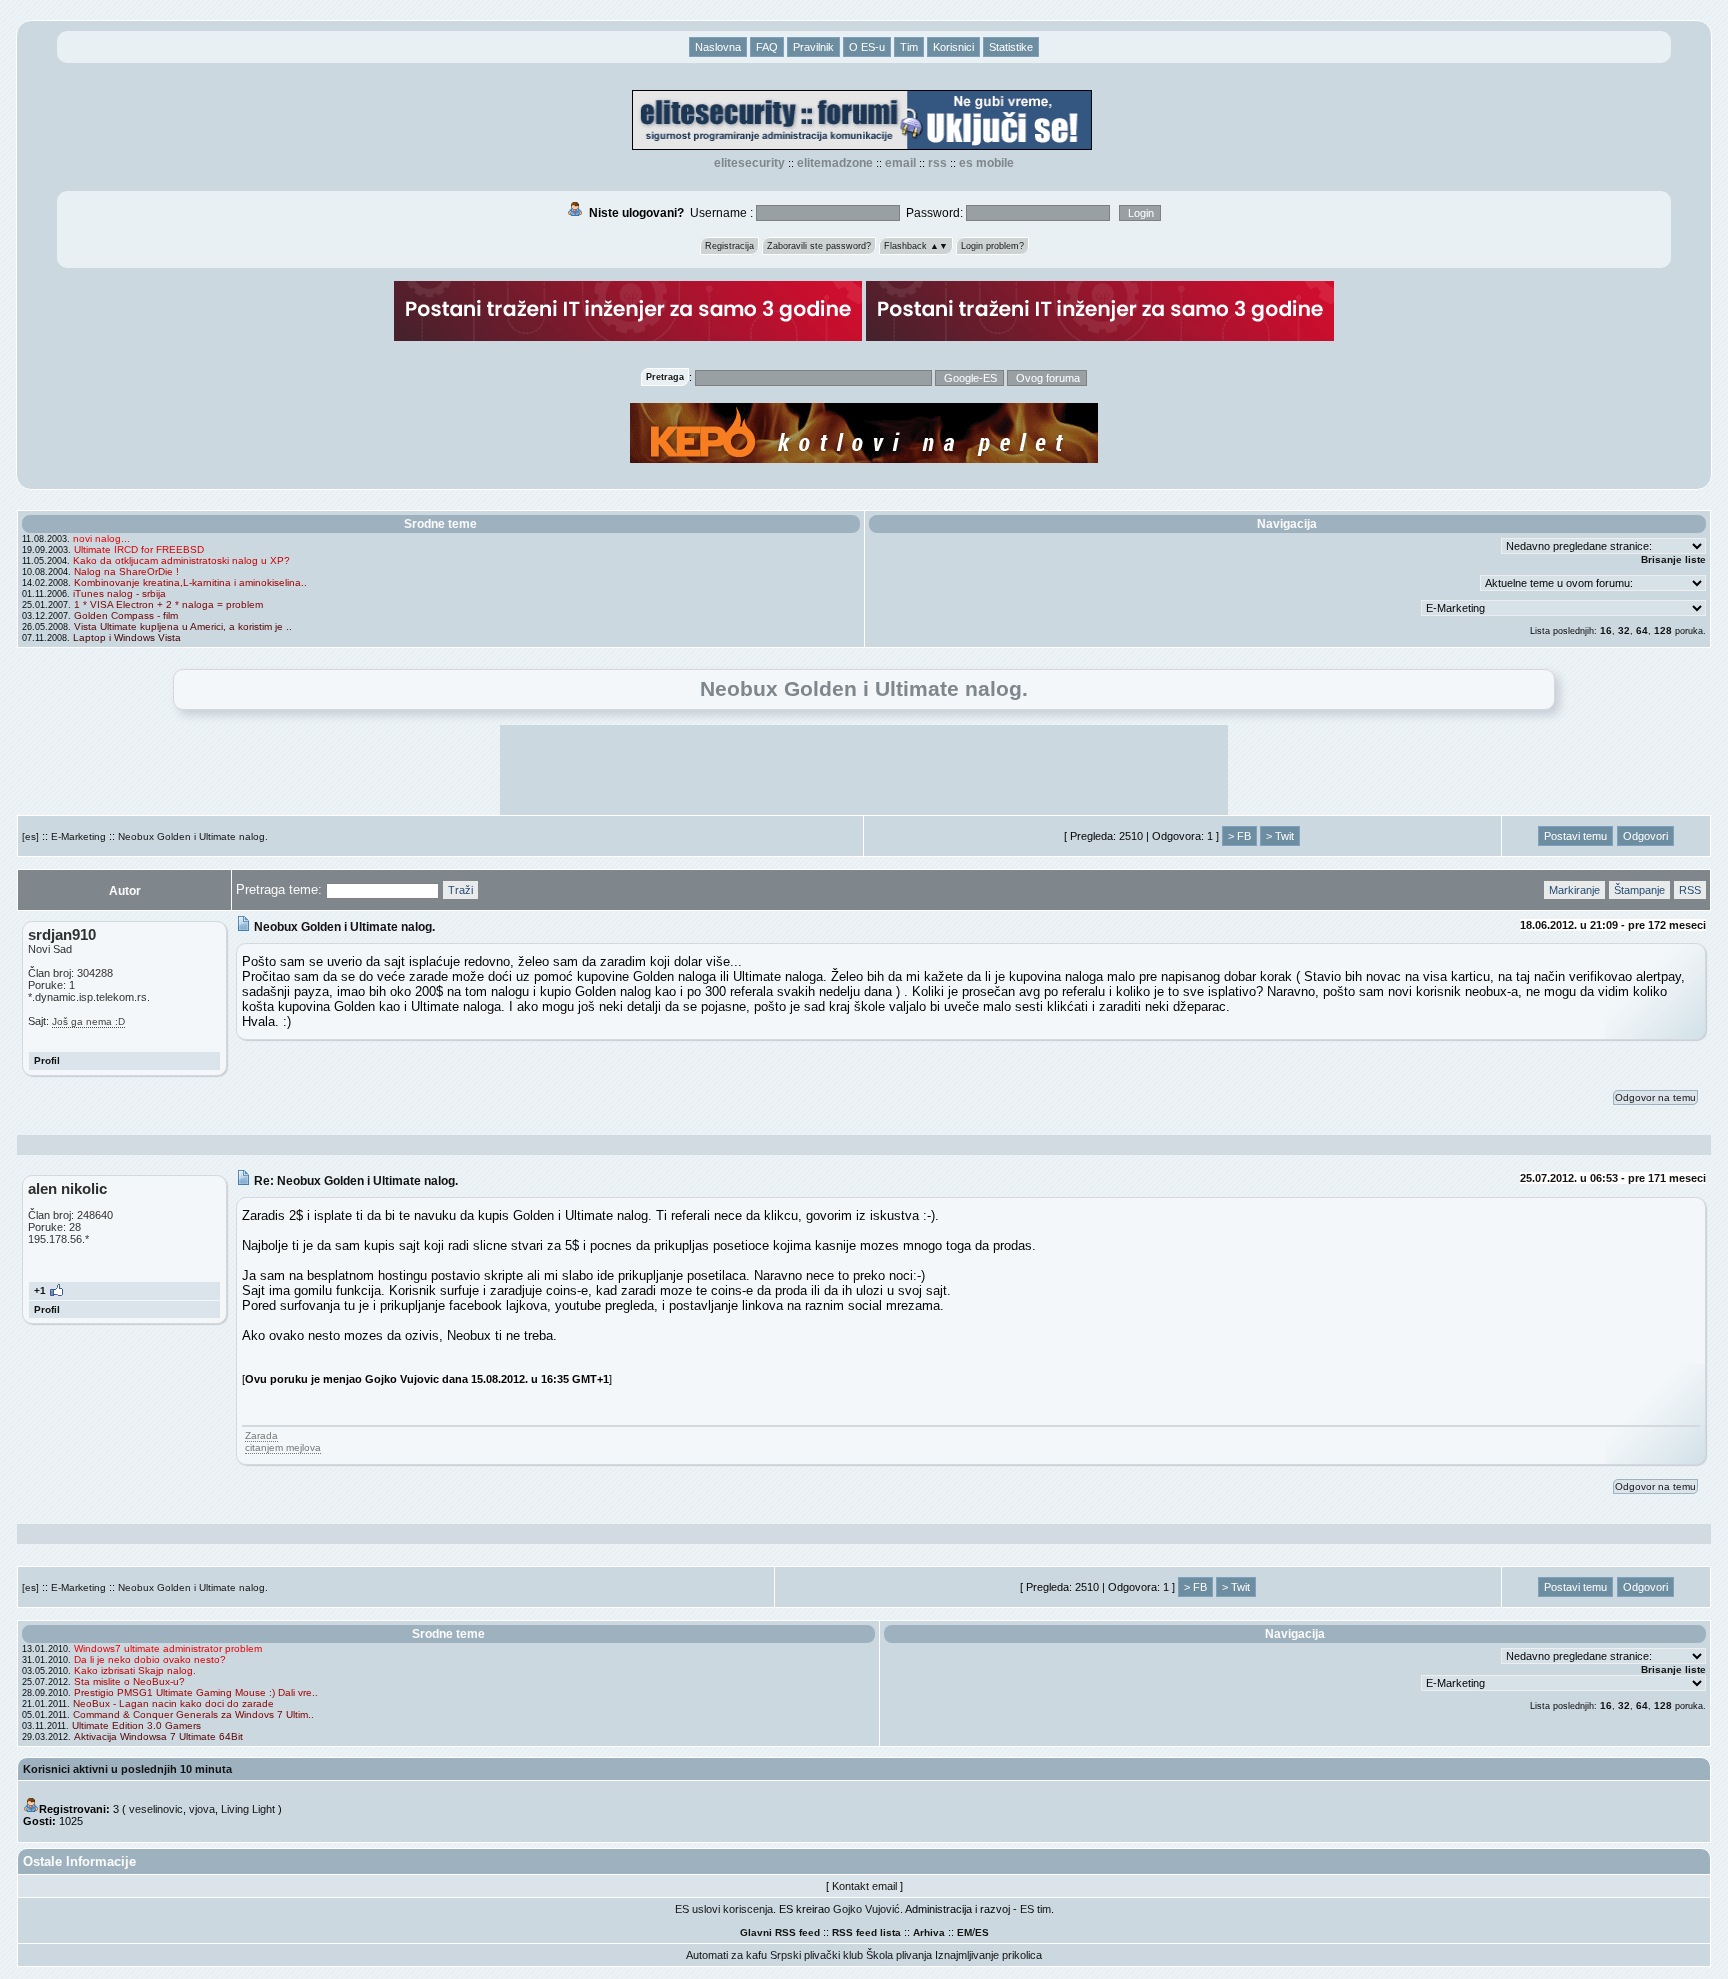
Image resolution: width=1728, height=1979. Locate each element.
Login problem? (992, 246)
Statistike (1011, 47)
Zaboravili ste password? (819, 246)
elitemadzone (835, 163)
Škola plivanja (899, 1955)
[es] (30, 836)
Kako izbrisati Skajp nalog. (135, 1670)
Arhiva (929, 1932)
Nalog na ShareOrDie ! (126, 571)
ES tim (1035, 1909)
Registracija (729, 246)
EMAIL (900, 163)
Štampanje (1639, 890)
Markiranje (1574, 890)
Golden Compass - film (126, 615)
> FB (1239, 836)
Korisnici (953, 47)
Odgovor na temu (1655, 1097)
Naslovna (718, 47)
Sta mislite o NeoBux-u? (129, 1681)
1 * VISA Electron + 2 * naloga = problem (168, 604)
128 (1663, 630)
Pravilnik (813, 47)
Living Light (248, 1809)
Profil (47, 1060)
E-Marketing (78, 836)
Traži (460, 890)
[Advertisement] (864, 770)
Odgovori (1645, 836)
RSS (937, 163)
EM (964, 1932)
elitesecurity (749, 163)
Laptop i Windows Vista (127, 637)
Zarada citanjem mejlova (283, 1441)
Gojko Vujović (866, 1909)
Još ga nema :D (88, 1021)
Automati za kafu (726, 1955)
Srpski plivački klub (816, 1955)
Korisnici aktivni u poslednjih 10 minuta (127, 1769)
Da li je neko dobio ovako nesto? (150, 1659)
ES (982, 1932)
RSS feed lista (866, 1932)
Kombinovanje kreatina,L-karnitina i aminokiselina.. (190, 582)
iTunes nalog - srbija (119, 593)
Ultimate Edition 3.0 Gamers (136, 1725)
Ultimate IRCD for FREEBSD (139, 549)
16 (1606, 630)
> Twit (1280, 836)
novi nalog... (101, 538)
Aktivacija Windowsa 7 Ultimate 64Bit (158, 1736)
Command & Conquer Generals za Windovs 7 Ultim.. (193, 1714)
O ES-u (867, 47)
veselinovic (156, 1809)
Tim (909, 47)
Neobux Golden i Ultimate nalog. (193, 836)
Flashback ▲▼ (916, 246)
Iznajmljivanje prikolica (988, 1955)
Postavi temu (1575, 836)
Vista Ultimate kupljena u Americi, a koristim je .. (183, 626)
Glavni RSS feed (780, 1932)
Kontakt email (864, 1886)
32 (1624, 630)
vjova (202, 1809)
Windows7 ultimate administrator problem (168, 1648)
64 (1642, 630)
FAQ (767, 47)
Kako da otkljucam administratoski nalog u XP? (181, 560)
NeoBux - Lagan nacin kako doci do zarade (173, 1703)
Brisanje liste (1673, 559)
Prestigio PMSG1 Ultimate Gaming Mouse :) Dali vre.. (196, 1692)
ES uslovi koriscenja (724, 1909)
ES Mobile (986, 163)
